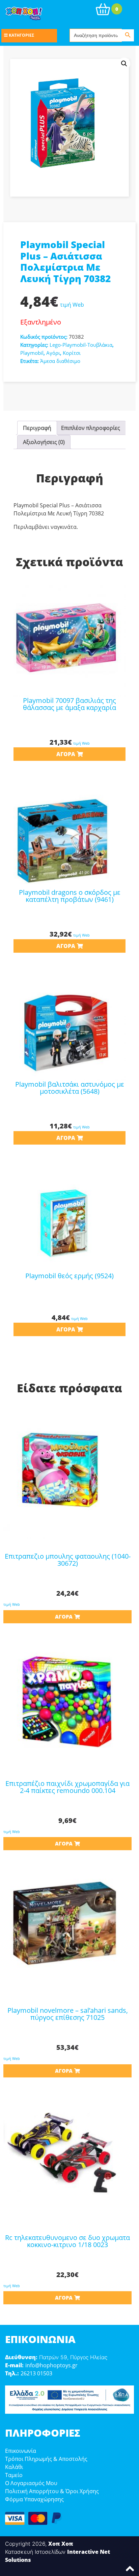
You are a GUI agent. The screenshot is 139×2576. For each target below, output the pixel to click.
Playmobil (32, 353)
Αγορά (66, 754)
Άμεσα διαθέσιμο (60, 361)
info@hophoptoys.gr (51, 2365)
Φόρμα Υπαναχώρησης (34, 2499)
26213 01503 (36, 2373)
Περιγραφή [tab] (37, 428)
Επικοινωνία (21, 2451)
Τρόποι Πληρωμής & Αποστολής (46, 2459)
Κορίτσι (72, 353)
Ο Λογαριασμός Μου (31, 2483)
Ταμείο (14, 2475)
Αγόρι (53, 353)
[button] (124, 64)
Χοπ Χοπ (61, 2544)
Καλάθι (14, 2467)
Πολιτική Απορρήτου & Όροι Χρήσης (52, 2491)
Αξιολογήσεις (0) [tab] (44, 442)
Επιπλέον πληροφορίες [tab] (91, 428)
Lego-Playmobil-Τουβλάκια (81, 345)
